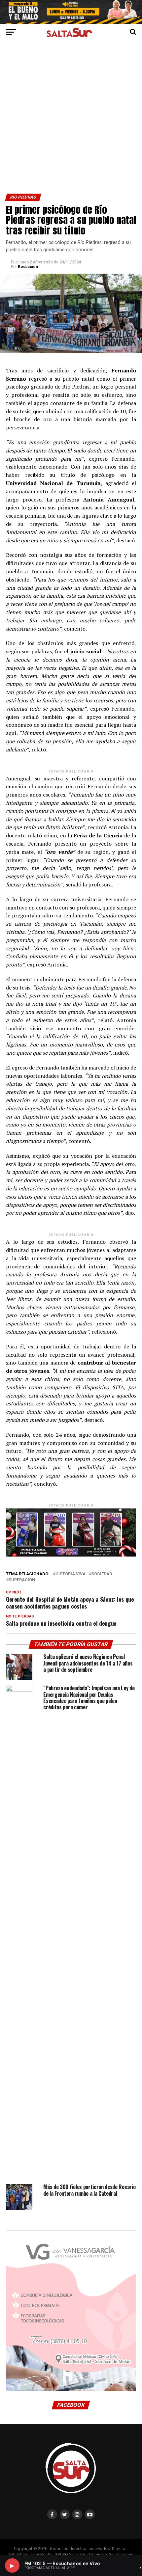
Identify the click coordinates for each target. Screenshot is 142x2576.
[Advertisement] (71, 120)
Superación (22, 1580)
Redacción (28, 267)
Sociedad (102, 1574)
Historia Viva (71, 1574)
